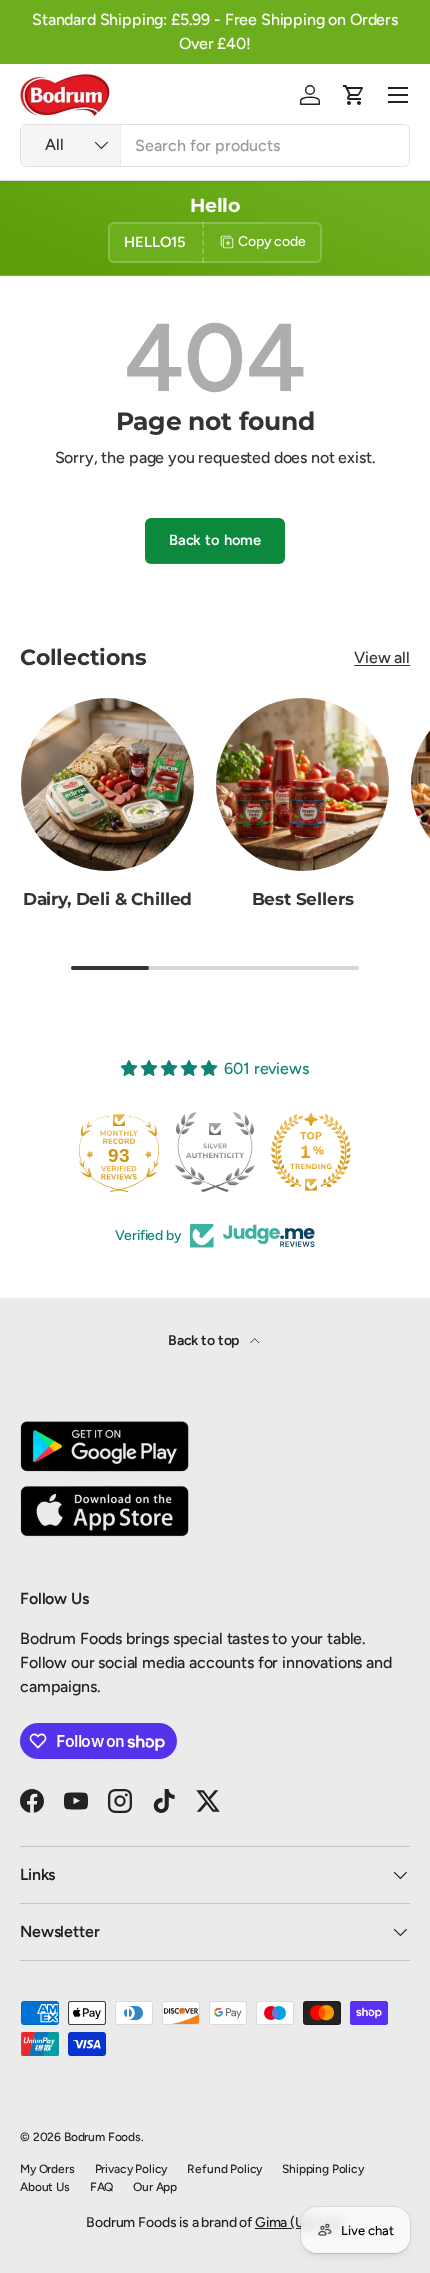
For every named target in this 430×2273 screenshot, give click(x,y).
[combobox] (215, 145)
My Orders (47, 2169)
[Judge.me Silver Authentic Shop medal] (215, 1152)
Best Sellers (303, 899)
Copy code (272, 241)
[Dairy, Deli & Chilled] (107, 784)
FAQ (102, 2187)
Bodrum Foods (102, 2137)
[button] (354, 95)
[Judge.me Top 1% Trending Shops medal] (311, 1152)
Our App (155, 2187)
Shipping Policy (323, 2169)
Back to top (205, 1340)
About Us (45, 2187)
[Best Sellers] (302, 784)
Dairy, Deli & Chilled (107, 899)
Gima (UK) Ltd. (299, 2222)
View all (382, 657)
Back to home (215, 540)
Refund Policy (224, 2169)
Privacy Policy (131, 2169)
